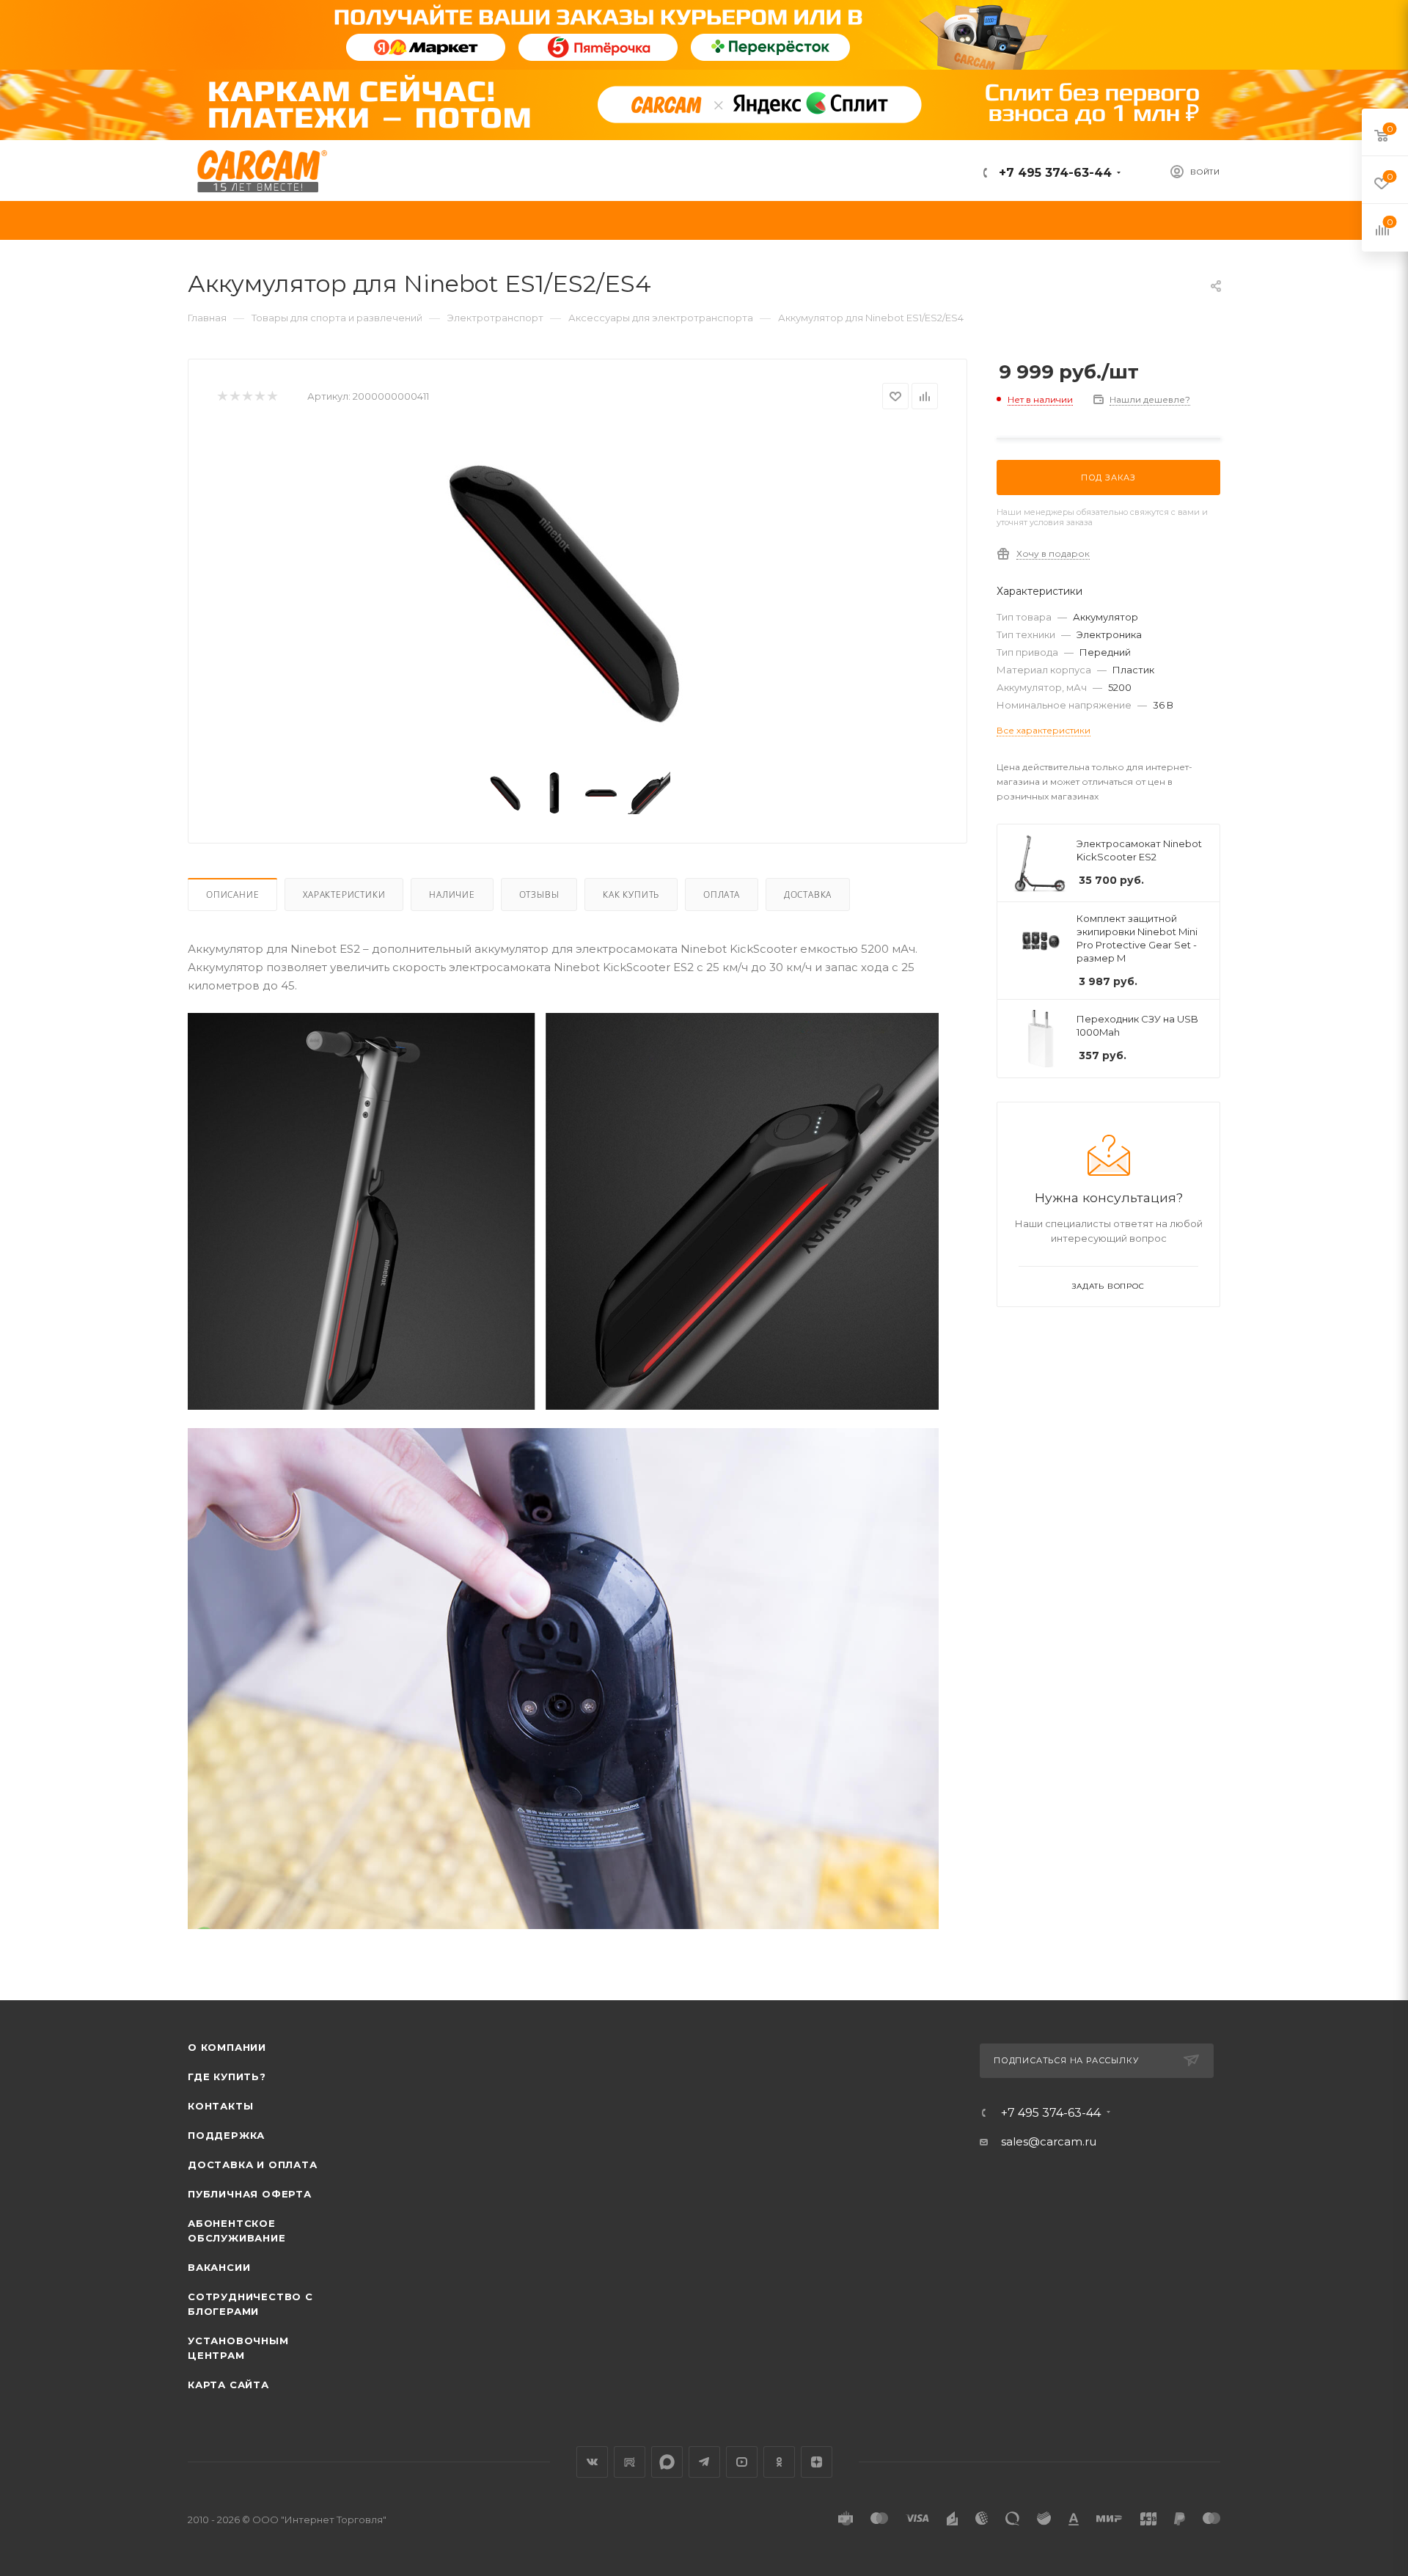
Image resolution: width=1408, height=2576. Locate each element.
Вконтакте (592, 2462)
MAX (667, 2462)
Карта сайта (228, 2385)
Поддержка (226, 2135)
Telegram (704, 2462)
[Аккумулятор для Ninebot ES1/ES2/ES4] (578, 593)
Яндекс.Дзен (817, 2462)
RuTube (630, 2462)
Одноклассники (779, 2462)
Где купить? (227, 2076)
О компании (227, 2047)
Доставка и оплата (253, 2165)
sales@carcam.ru (1049, 2141)
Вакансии (219, 2267)
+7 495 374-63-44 (1053, 173)
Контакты (220, 2106)
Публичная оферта (250, 2194)
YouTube (742, 2462)
